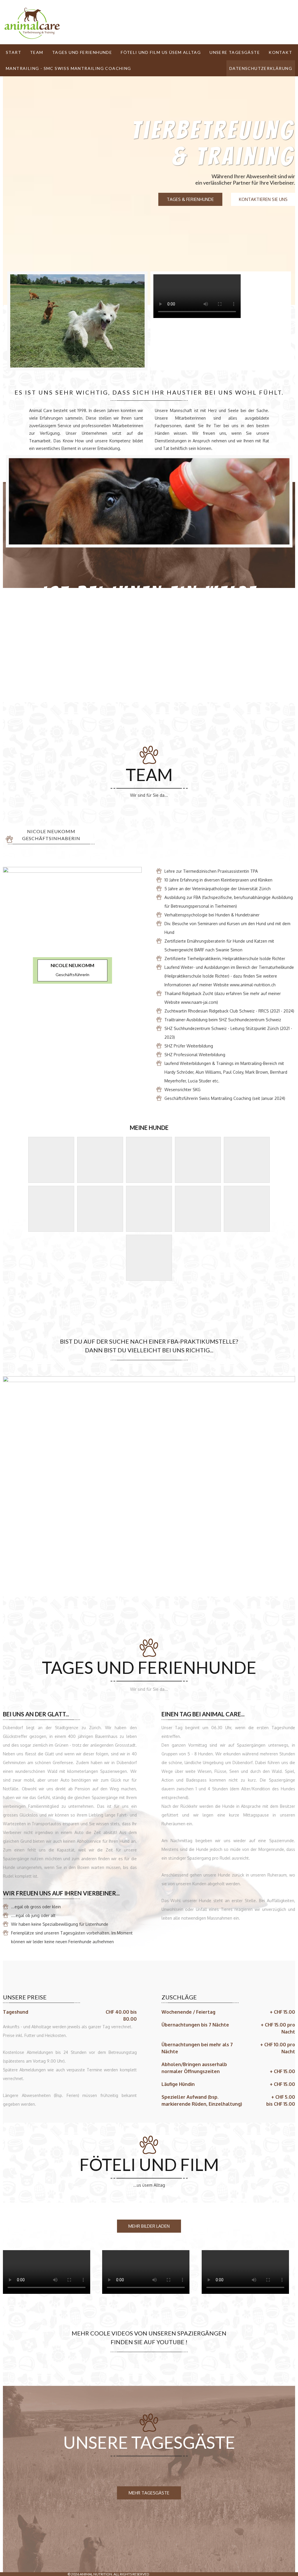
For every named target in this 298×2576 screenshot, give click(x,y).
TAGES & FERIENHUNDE (190, 199)
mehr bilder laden (149, 2226)
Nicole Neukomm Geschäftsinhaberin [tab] (51, 835)
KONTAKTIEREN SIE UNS (263, 199)
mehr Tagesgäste (149, 2493)
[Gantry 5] (32, 23)
